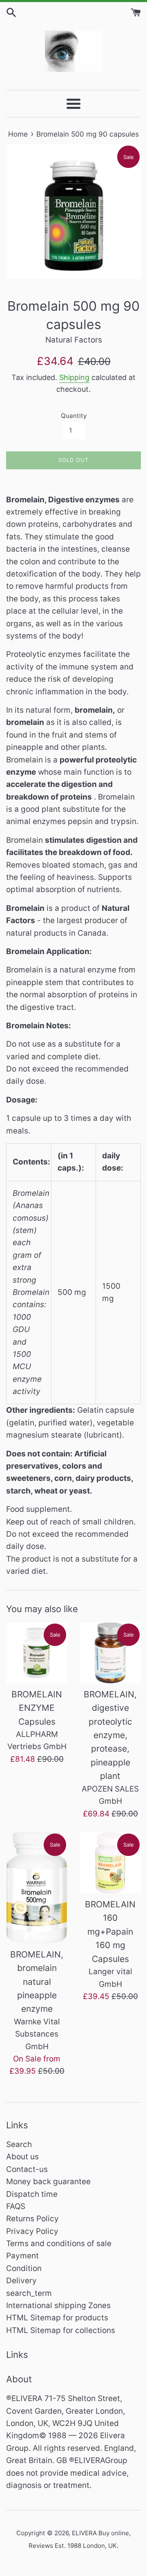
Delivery (21, 2281)
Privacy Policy (32, 2231)
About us (22, 2157)
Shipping (74, 377)
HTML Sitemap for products (57, 2318)
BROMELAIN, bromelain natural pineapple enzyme (37, 1982)
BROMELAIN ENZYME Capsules (37, 1708)
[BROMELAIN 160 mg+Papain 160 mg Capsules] (110, 1863)
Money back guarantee (48, 2182)
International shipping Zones (58, 2305)
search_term (29, 2293)
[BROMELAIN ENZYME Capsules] (37, 1653)
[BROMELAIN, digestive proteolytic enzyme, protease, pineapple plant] (110, 1653)
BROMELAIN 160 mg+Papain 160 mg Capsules (110, 1932)
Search (19, 2144)
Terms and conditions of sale (59, 2244)
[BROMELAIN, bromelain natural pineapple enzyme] (37, 1888)
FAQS (16, 2206)
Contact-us (27, 2169)
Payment (22, 2256)
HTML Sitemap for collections (61, 2330)
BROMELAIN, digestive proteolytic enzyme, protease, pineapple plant (110, 1735)
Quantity (74, 416)
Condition (24, 2268)
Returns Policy (32, 2219)
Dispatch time (32, 2194)
